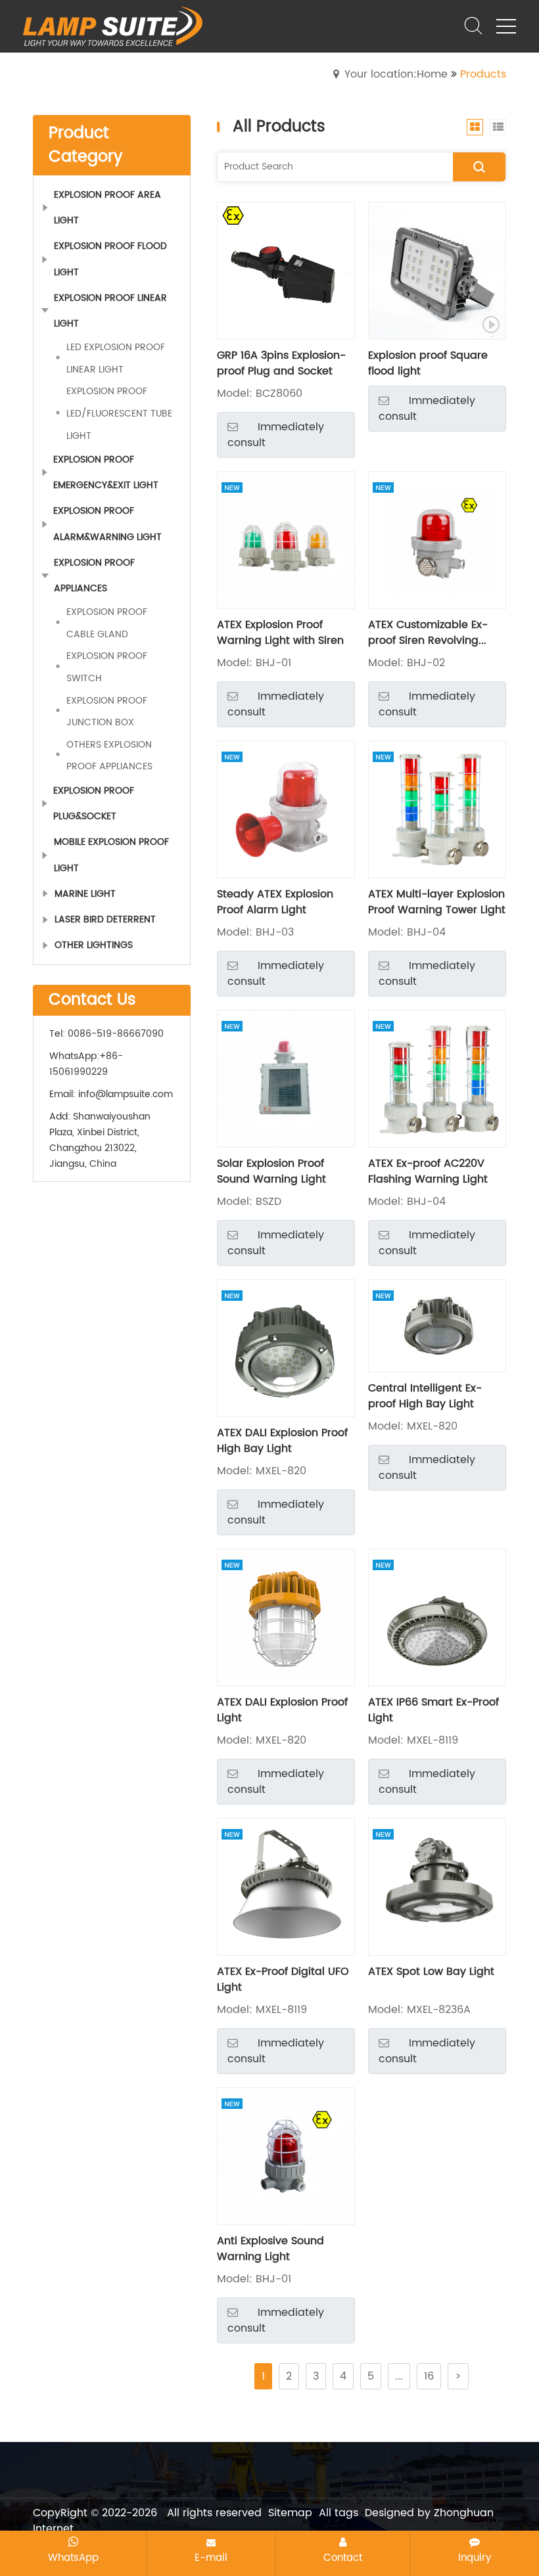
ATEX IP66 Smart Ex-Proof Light (434, 1710)
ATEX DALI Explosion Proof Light (282, 1710)
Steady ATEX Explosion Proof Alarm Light (275, 902)
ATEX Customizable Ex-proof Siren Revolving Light (428, 633)
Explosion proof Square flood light (428, 363)
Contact (343, 2558)
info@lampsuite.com (126, 1094)
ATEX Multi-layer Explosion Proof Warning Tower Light (437, 902)
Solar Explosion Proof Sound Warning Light (271, 1171)
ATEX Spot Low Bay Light (431, 1972)
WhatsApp (73, 2558)
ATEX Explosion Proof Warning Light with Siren (280, 633)
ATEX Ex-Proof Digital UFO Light (283, 1979)
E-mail (211, 2558)
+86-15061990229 (86, 1064)
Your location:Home (396, 74)
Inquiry (475, 2558)
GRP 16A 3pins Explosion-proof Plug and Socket (281, 363)
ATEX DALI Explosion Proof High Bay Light (282, 1441)
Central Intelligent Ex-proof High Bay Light (425, 1396)
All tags (339, 2513)
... (399, 2376)
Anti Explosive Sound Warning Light (270, 2249)
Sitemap (290, 2513)
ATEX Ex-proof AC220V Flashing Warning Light (428, 1171)
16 (429, 2376)
